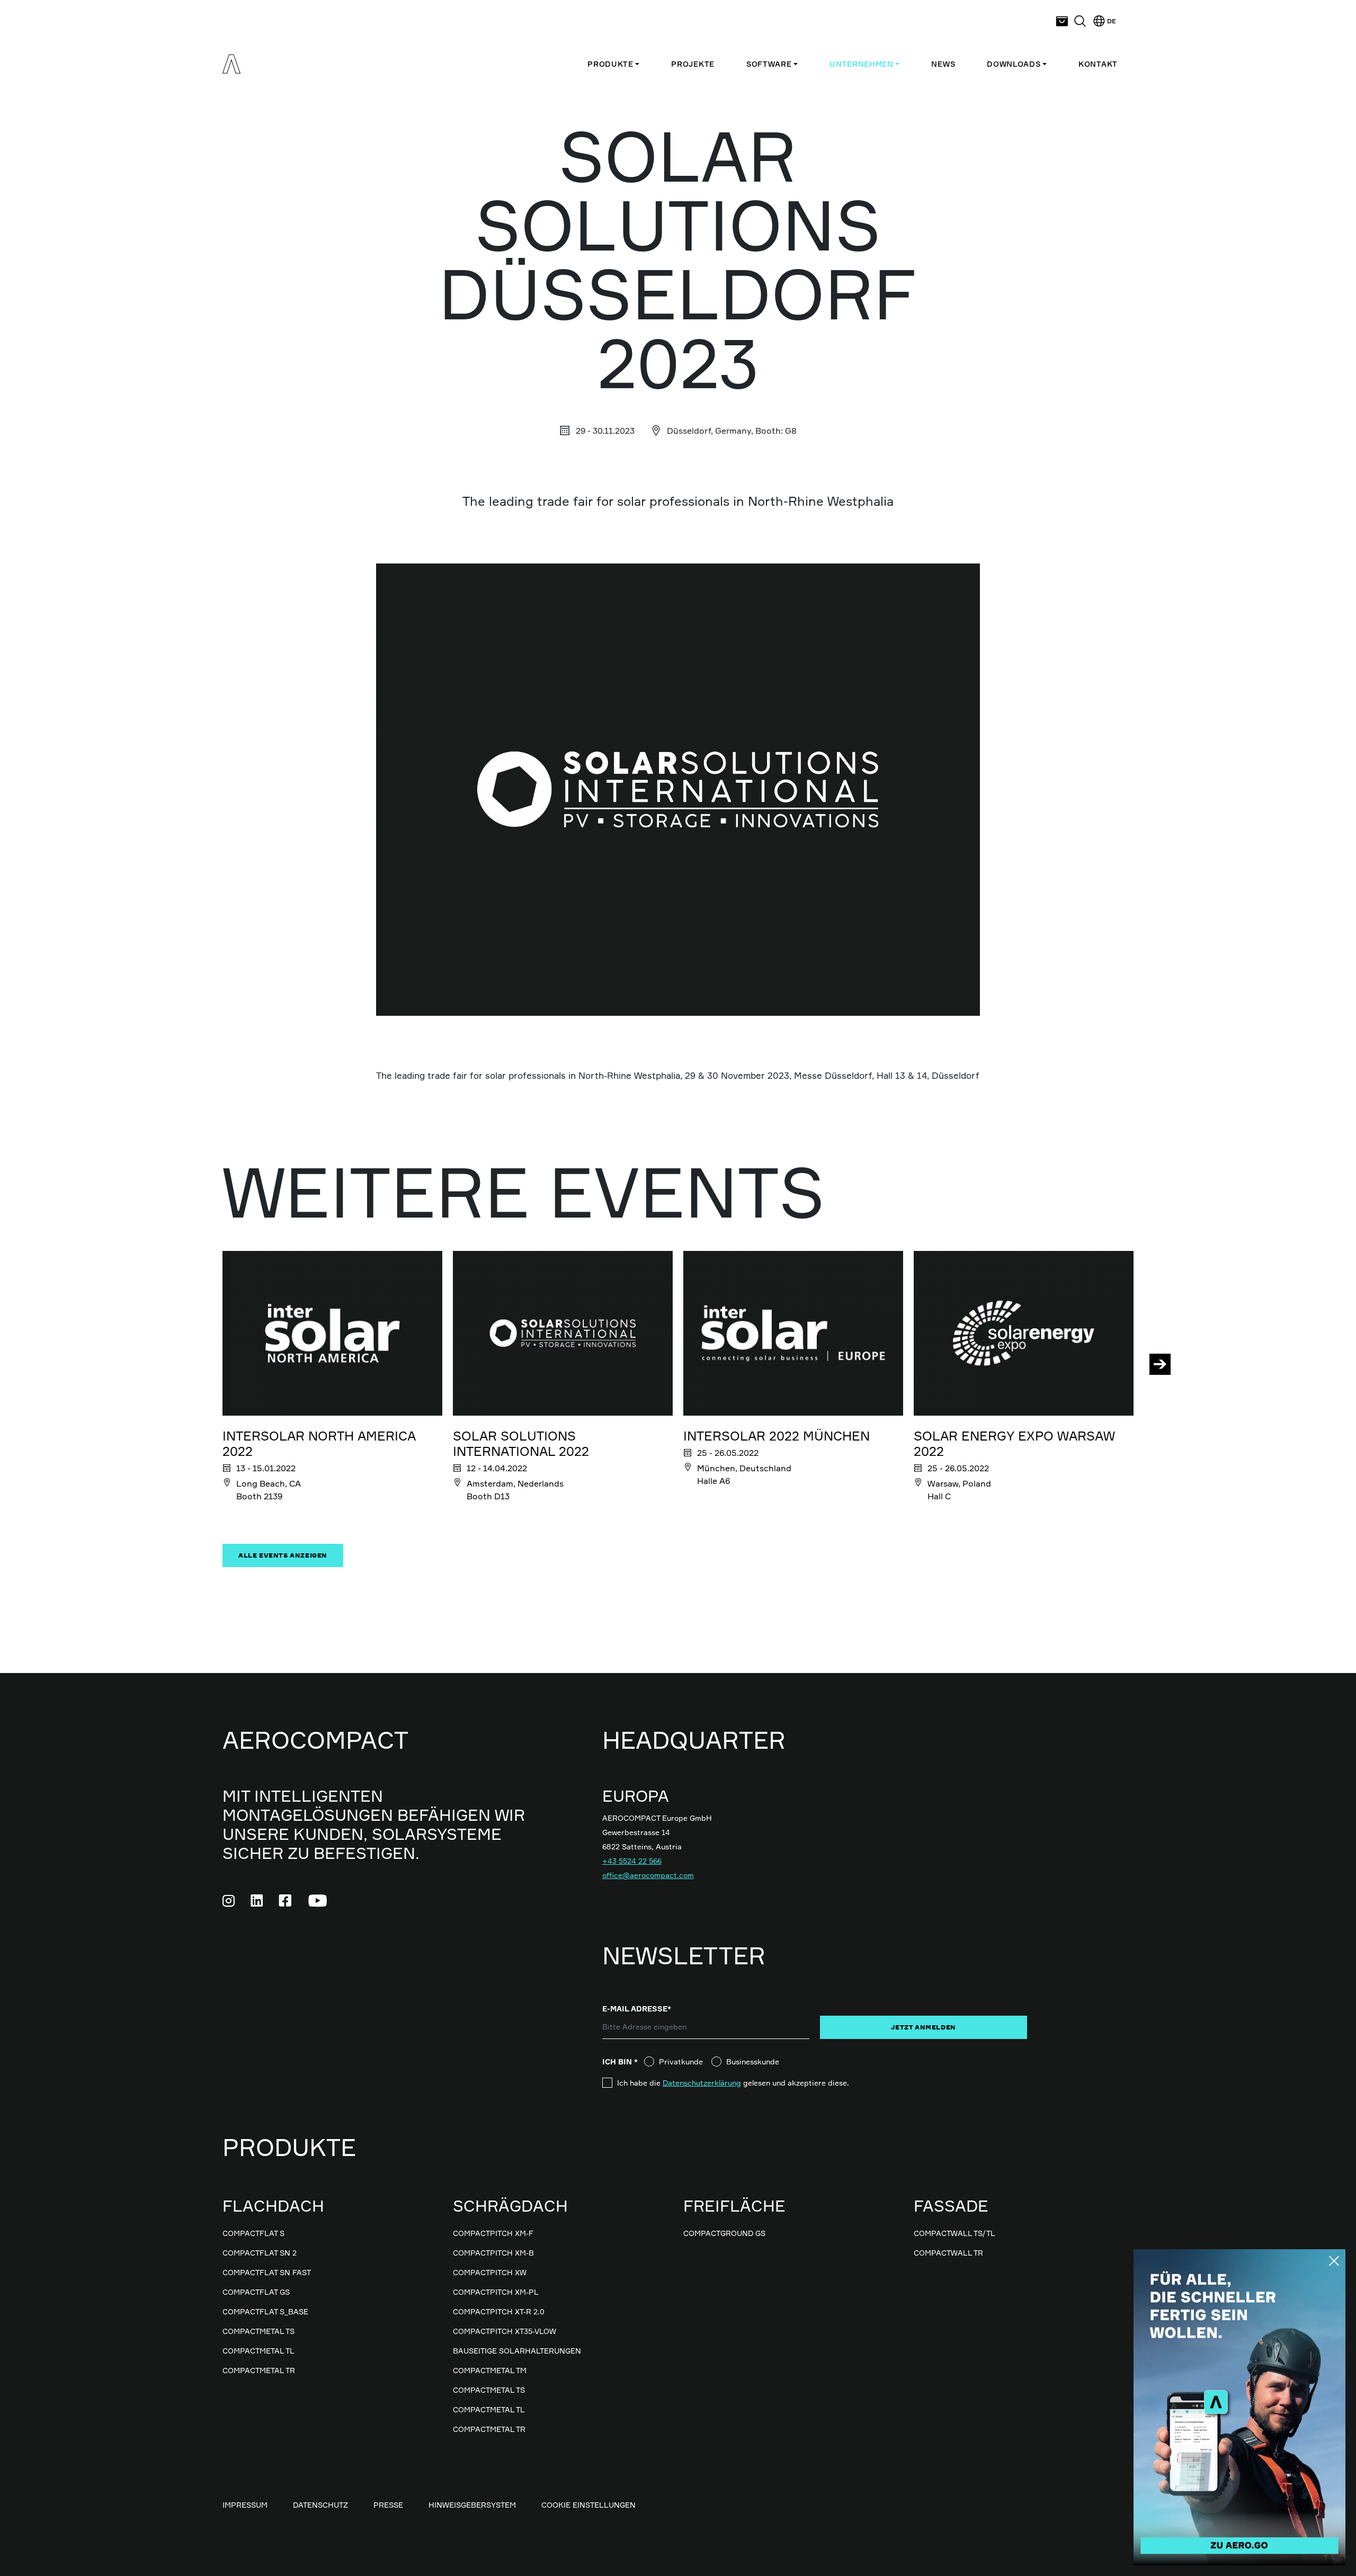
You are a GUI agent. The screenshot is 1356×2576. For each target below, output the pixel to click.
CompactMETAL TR (259, 2370)
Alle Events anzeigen (283, 1555)
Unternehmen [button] (862, 64)
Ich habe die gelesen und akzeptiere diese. (733, 2083)
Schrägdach (510, 2206)
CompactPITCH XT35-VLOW (505, 2331)
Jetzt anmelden (923, 2027)
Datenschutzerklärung (702, 2083)
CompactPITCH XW (490, 2272)
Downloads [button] (1014, 64)
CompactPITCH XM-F (493, 2233)
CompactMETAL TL (258, 2351)
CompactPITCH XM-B (493, 2253)
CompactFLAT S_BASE (265, 2311)
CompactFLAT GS (256, 2292)
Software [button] (769, 64)
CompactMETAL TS (258, 2331)
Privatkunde (681, 2061)
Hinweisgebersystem (472, 2505)
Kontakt (1098, 64)
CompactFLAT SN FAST (267, 2272)
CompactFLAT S (253, 2233)
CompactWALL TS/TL (954, 2233)
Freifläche (734, 2206)
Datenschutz (320, 2505)
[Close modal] (1334, 2261)
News (943, 64)
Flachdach (273, 2206)
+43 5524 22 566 (632, 1861)
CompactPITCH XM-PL (496, 2292)
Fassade (951, 2206)
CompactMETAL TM (490, 2370)
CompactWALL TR (948, 2253)
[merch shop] (1062, 21)
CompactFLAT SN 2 (260, 2253)
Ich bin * (623, 2061)
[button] (1080, 21)
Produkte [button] (610, 64)
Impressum (245, 2505)
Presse (388, 2505)
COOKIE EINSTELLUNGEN (588, 2505)
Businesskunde (753, 2061)
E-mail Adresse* (637, 2009)
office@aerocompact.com (648, 1875)
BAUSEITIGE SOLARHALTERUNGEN (517, 2351)
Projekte (693, 64)
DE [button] (1111, 21)
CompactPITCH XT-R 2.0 (499, 2311)
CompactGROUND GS (724, 2233)
